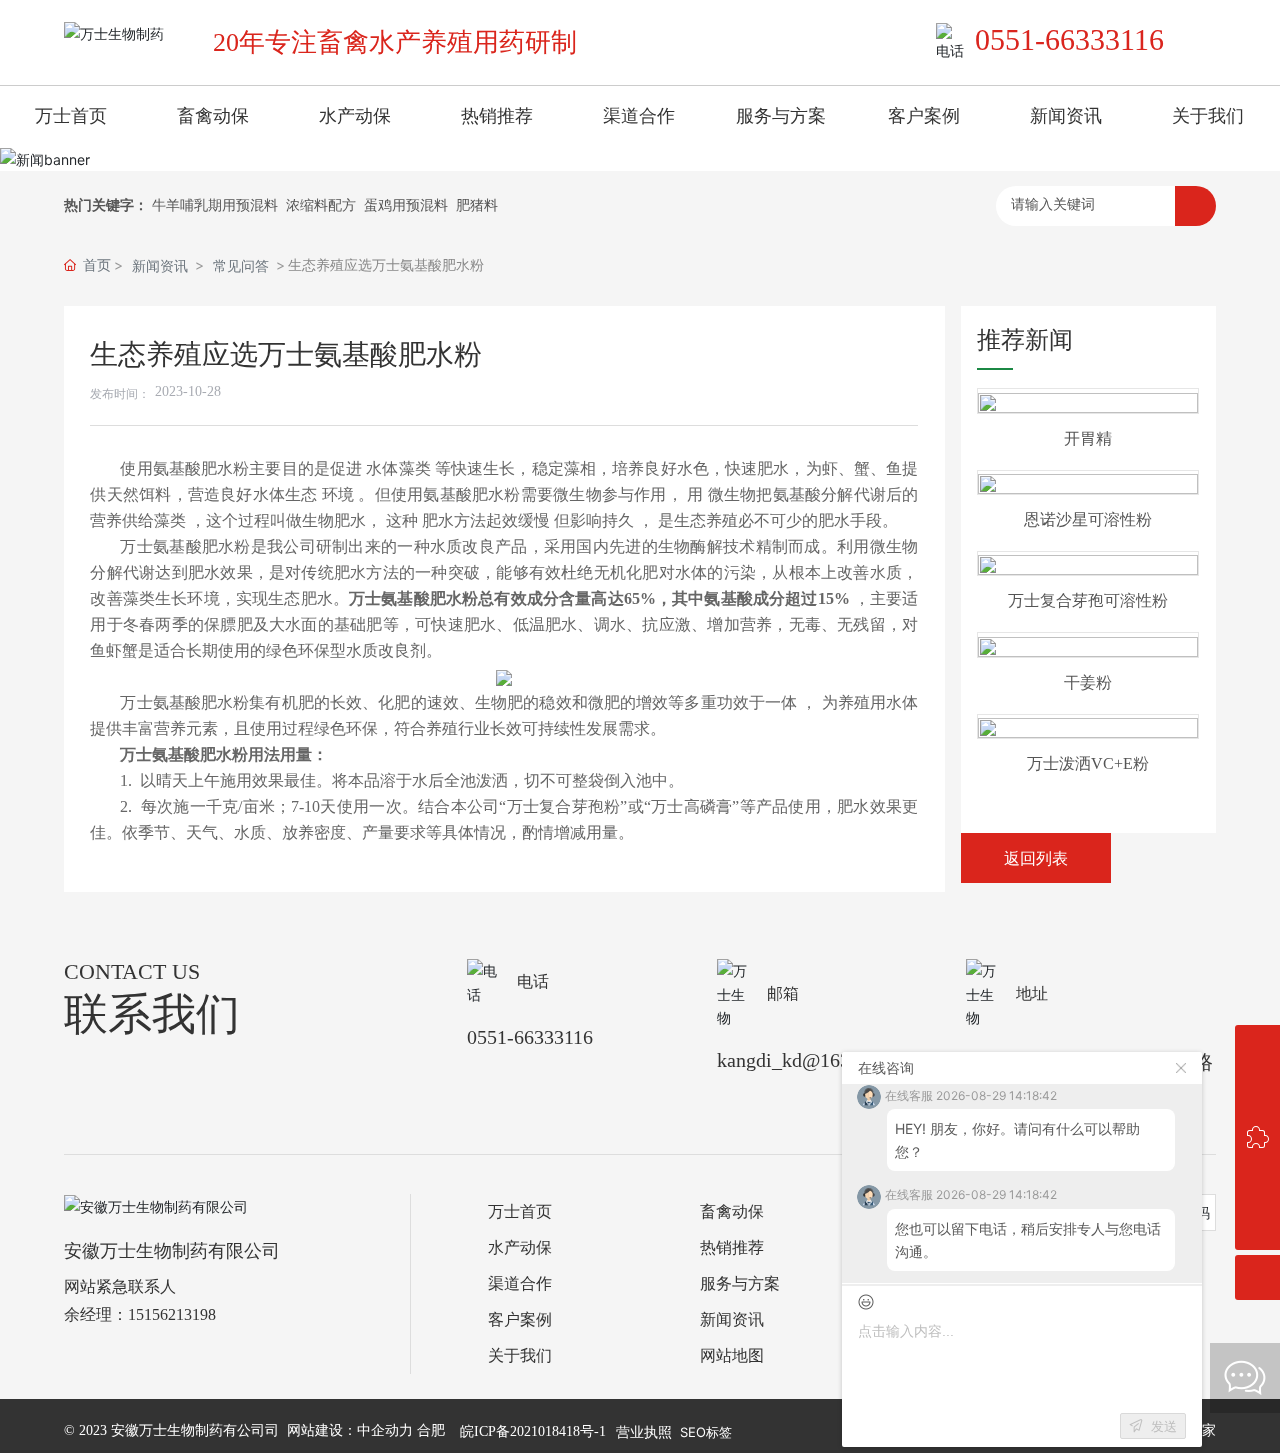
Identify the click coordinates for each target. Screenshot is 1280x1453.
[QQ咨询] (1257, 1047)
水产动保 (520, 1247)
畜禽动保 (732, 1211)
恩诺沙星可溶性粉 (1088, 519)
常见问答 (241, 265)
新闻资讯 (160, 265)
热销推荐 (732, 1247)
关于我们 (520, 1355)
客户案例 (520, 1319)
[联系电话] (1257, 1092)
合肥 (431, 1430)
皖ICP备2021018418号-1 (533, 1431)
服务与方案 (740, 1283)
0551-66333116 (1069, 39)
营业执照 (644, 1431)
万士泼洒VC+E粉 (1088, 763)
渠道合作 (520, 1283)
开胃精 (1088, 438)
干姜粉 (1088, 682)
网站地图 (732, 1355)
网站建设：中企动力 (350, 1430)
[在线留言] (1257, 1137)
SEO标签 (706, 1432)
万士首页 (520, 1211)
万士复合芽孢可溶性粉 (1088, 600)
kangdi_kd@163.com (803, 1060)
